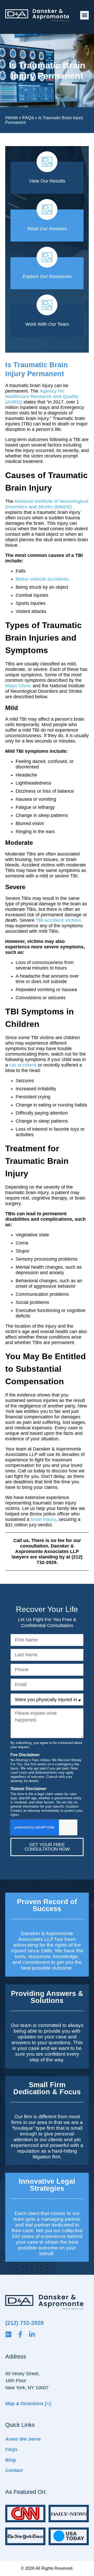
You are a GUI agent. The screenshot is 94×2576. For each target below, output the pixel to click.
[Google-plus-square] (8, 2334)
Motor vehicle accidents (42, 579)
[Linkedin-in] (32, 2334)
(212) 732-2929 (24, 2323)
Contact (14, 2470)
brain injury (43, 1519)
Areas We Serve (23, 2439)
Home (11, 118)
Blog (10, 2460)
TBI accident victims (58, 920)
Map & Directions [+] (28, 2404)
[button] (84, 15)
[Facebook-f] (20, 2334)
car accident (23, 1065)
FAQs (28, 118)
